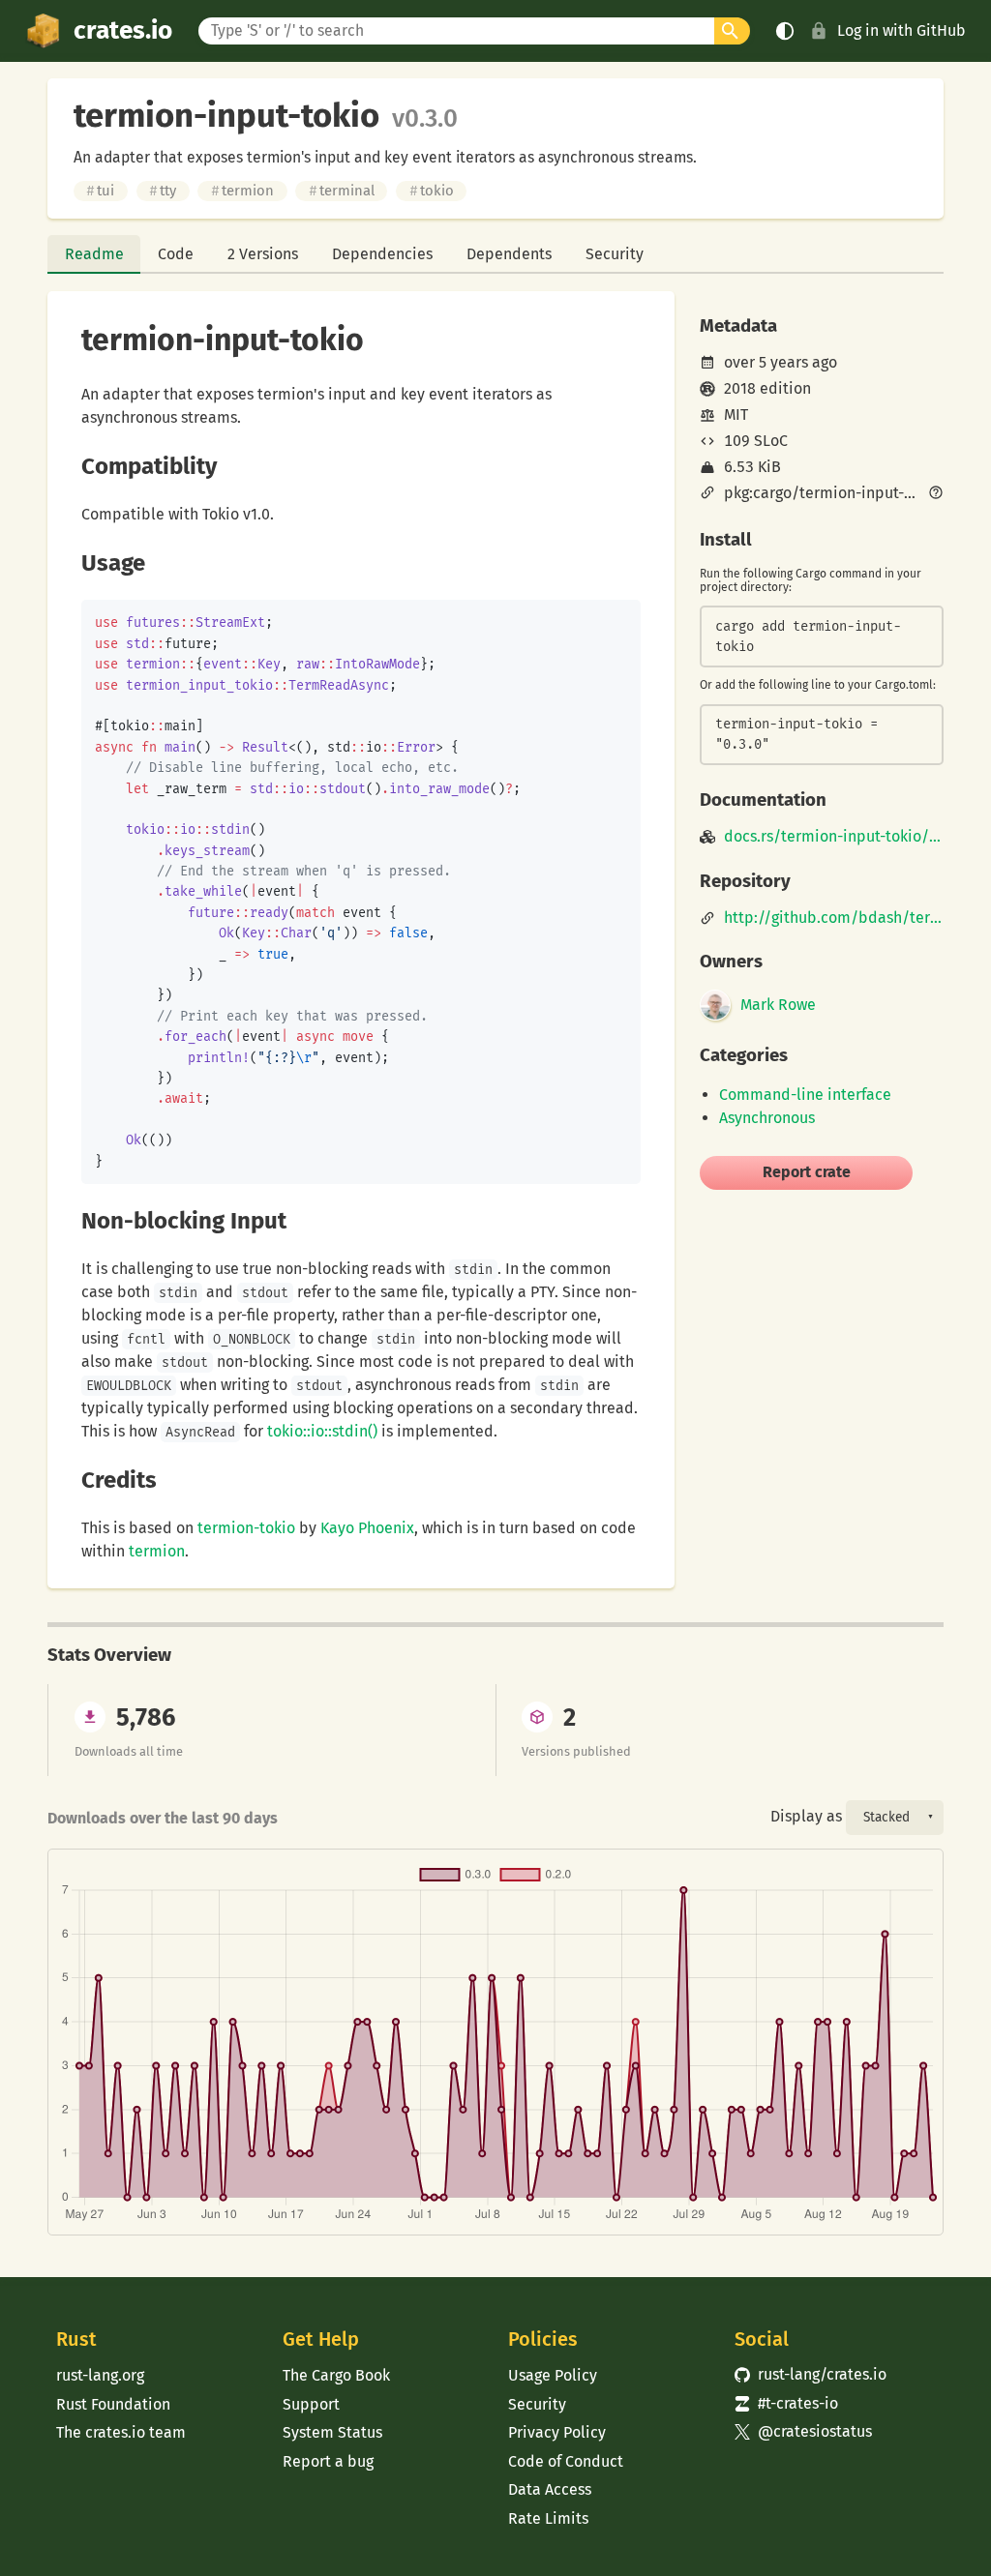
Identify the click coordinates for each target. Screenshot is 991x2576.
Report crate (807, 1172)
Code (176, 254)
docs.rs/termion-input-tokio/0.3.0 (834, 837)
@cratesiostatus (804, 2431)
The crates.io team (121, 2432)
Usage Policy (553, 2375)
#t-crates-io (787, 2403)
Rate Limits (548, 2518)
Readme (94, 254)
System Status (332, 2432)
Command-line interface (805, 1095)
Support (311, 2404)
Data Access (550, 2489)
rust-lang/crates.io (811, 2374)
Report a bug (328, 2461)
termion (242, 191)
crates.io (123, 30)
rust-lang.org (100, 2375)
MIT (736, 415)
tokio (432, 191)
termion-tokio (246, 1528)
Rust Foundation (113, 2404)
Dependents (509, 254)
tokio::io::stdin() (322, 1431)
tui (100, 191)
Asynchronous (767, 1118)
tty (163, 191)
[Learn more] (936, 494)
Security (615, 254)
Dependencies (382, 254)
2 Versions (263, 254)
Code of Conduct (566, 2461)
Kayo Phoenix (367, 1528)
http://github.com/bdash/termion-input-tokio (834, 918)
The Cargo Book (336, 2375)
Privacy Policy (557, 2432)
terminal (342, 191)
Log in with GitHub (901, 30)
